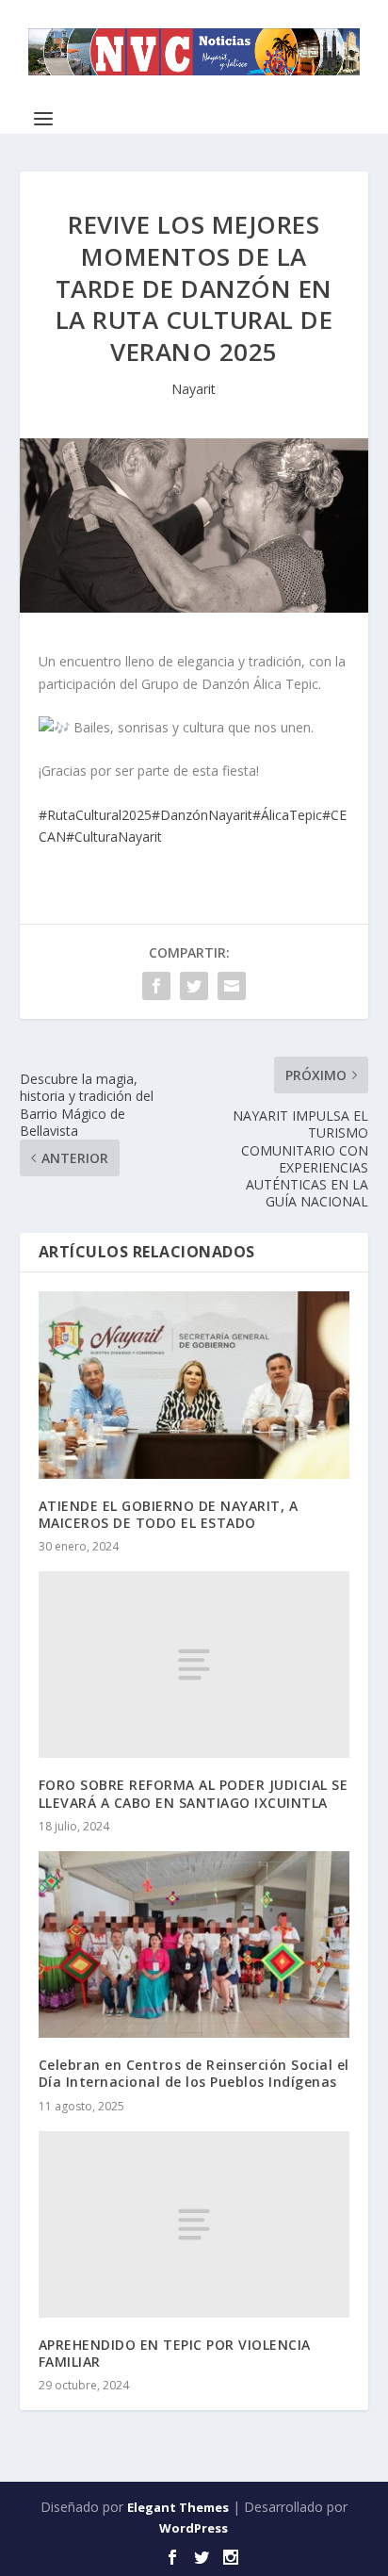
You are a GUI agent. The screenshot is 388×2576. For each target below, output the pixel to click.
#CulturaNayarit (114, 837)
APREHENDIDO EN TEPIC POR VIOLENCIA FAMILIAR (175, 2353)
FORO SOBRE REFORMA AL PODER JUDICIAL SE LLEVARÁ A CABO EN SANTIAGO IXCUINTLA (194, 1793)
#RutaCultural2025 (95, 815)
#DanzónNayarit (202, 815)
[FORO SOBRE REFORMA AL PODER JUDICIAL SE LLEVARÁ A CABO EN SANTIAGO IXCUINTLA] (194, 1665)
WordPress (194, 2528)
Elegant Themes (178, 2507)
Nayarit (194, 389)
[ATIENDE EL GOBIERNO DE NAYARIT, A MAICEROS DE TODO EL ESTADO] (194, 1385)
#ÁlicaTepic (287, 815)
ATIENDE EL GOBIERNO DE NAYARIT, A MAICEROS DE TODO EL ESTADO (169, 1514)
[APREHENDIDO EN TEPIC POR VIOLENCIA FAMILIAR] (194, 2224)
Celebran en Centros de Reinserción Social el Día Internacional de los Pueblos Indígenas (194, 2073)
